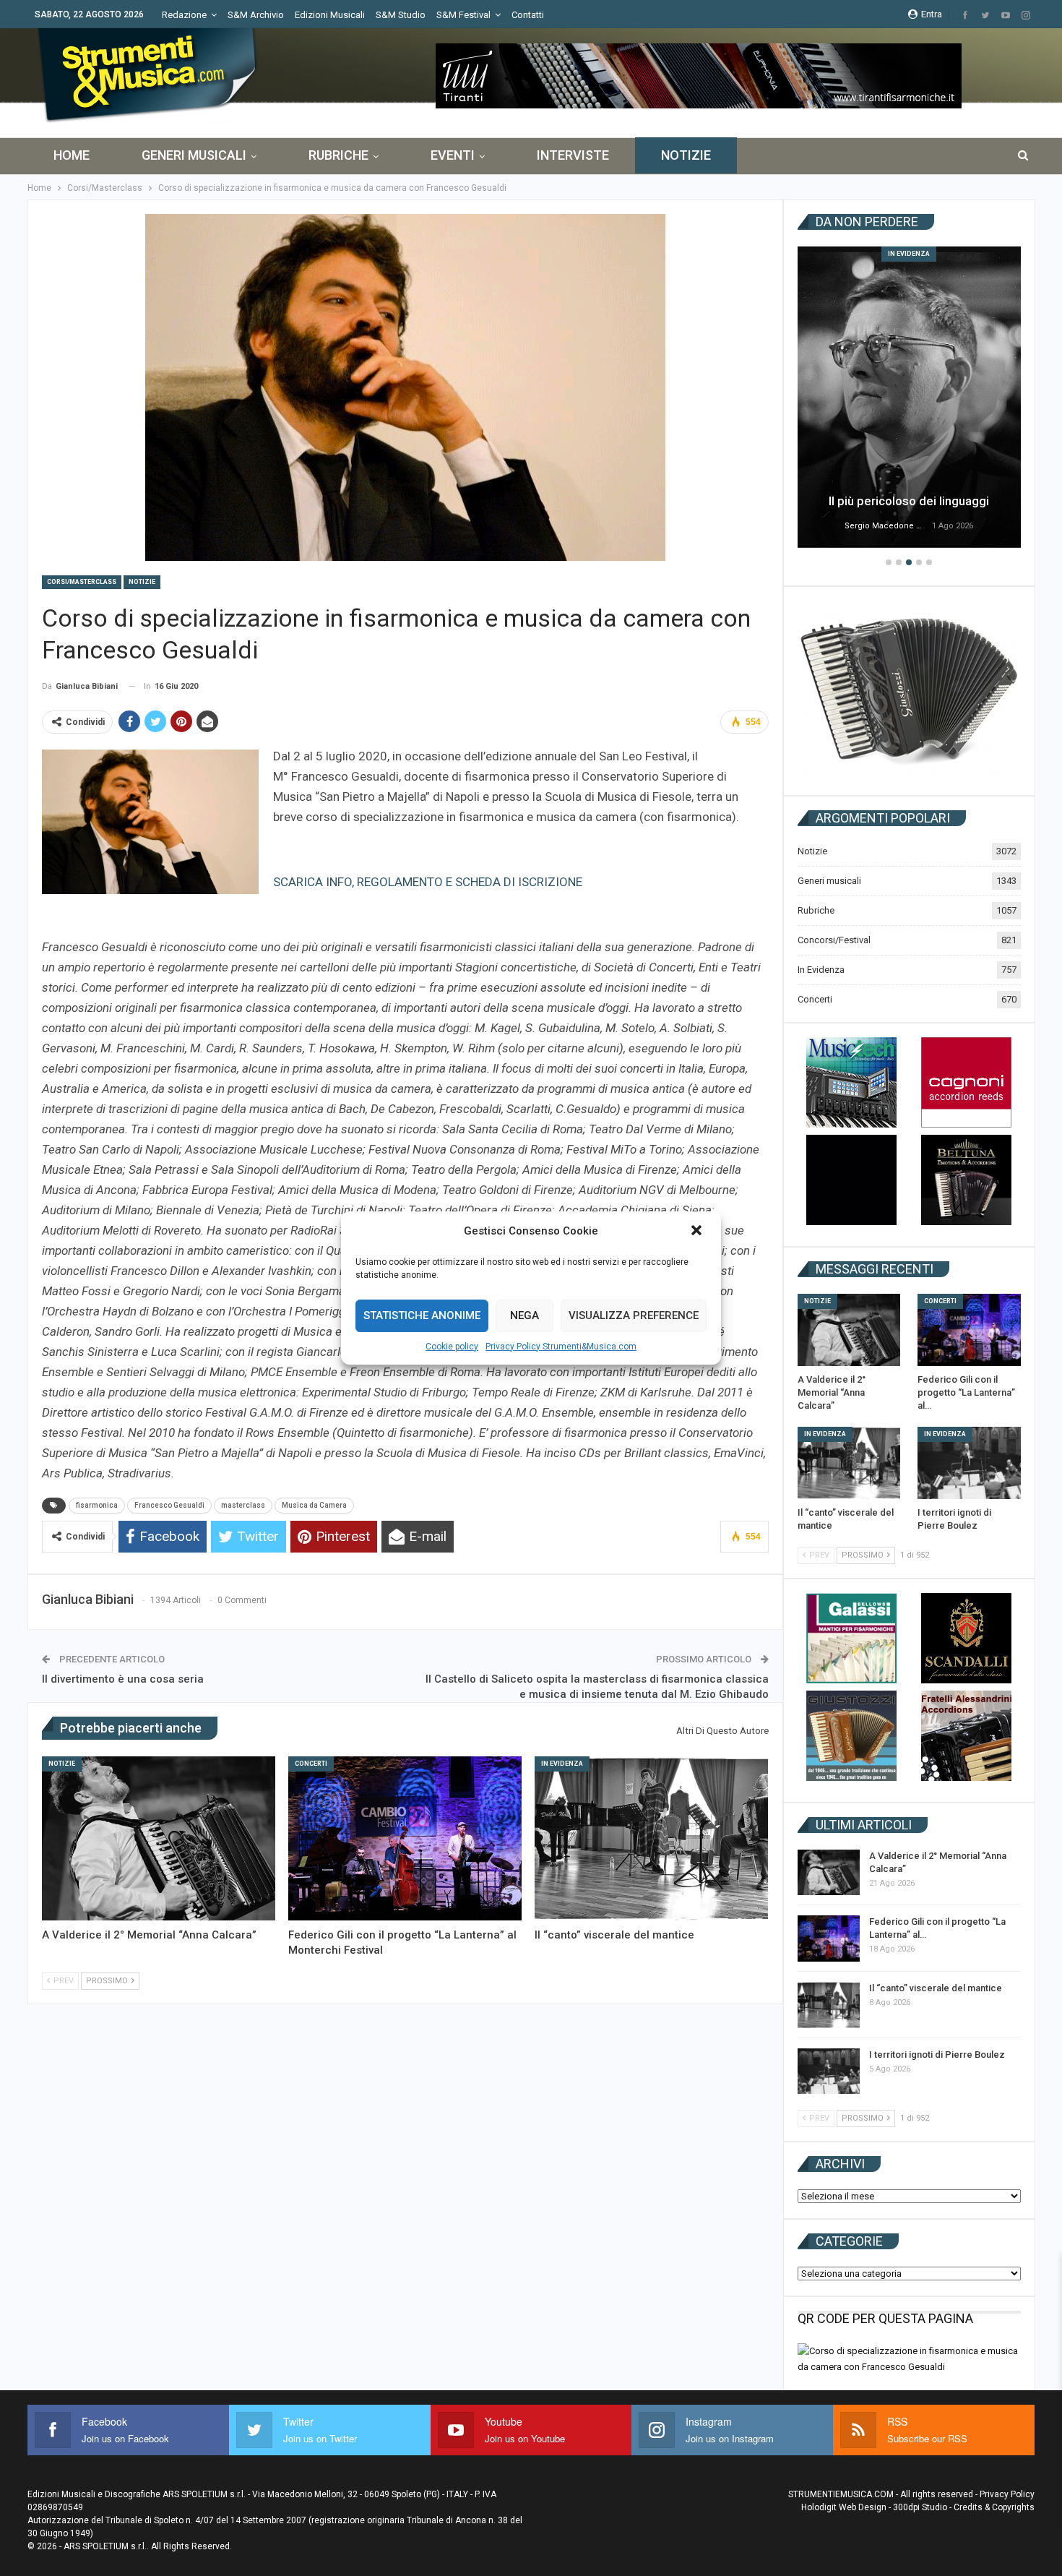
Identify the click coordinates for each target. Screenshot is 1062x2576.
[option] (909, 399)
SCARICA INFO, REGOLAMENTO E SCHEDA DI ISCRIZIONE (428, 882)
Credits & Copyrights (994, 2507)
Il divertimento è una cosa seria (123, 1679)
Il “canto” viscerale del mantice (936, 1988)
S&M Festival (463, 15)
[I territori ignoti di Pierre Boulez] (969, 1463)
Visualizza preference (634, 1315)
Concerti (311, 1764)
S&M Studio (401, 15)
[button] (698, 1232)
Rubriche (338, 155)
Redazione (184, 15)
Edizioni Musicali (330, 15)
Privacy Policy (1007, 2494)
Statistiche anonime (422, 1315)
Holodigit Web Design (844, 2507)
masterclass (243, 1505)
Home (72, 155)
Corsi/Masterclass (82, 582)
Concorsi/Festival (834, 940)
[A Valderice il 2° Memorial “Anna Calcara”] (159, 1838)
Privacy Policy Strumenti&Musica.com (561, 1347)
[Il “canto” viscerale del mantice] (651, 1838)
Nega (524, 1315)
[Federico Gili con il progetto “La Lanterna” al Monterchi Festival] (405, 1838)
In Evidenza (562, 1764)
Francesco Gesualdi (169, 1505)
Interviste (573, 155)
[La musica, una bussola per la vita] (909, 397)
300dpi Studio (920, 2507)
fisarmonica (97, 1505)
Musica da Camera (314, 1505)
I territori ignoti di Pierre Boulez (937, 2055)
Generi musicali (194, 155)
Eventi (453, 155)
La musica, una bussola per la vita (909, 501)
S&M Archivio (256, 15)
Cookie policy (452, 1347)
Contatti (528, 15)
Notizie (686, 155)
